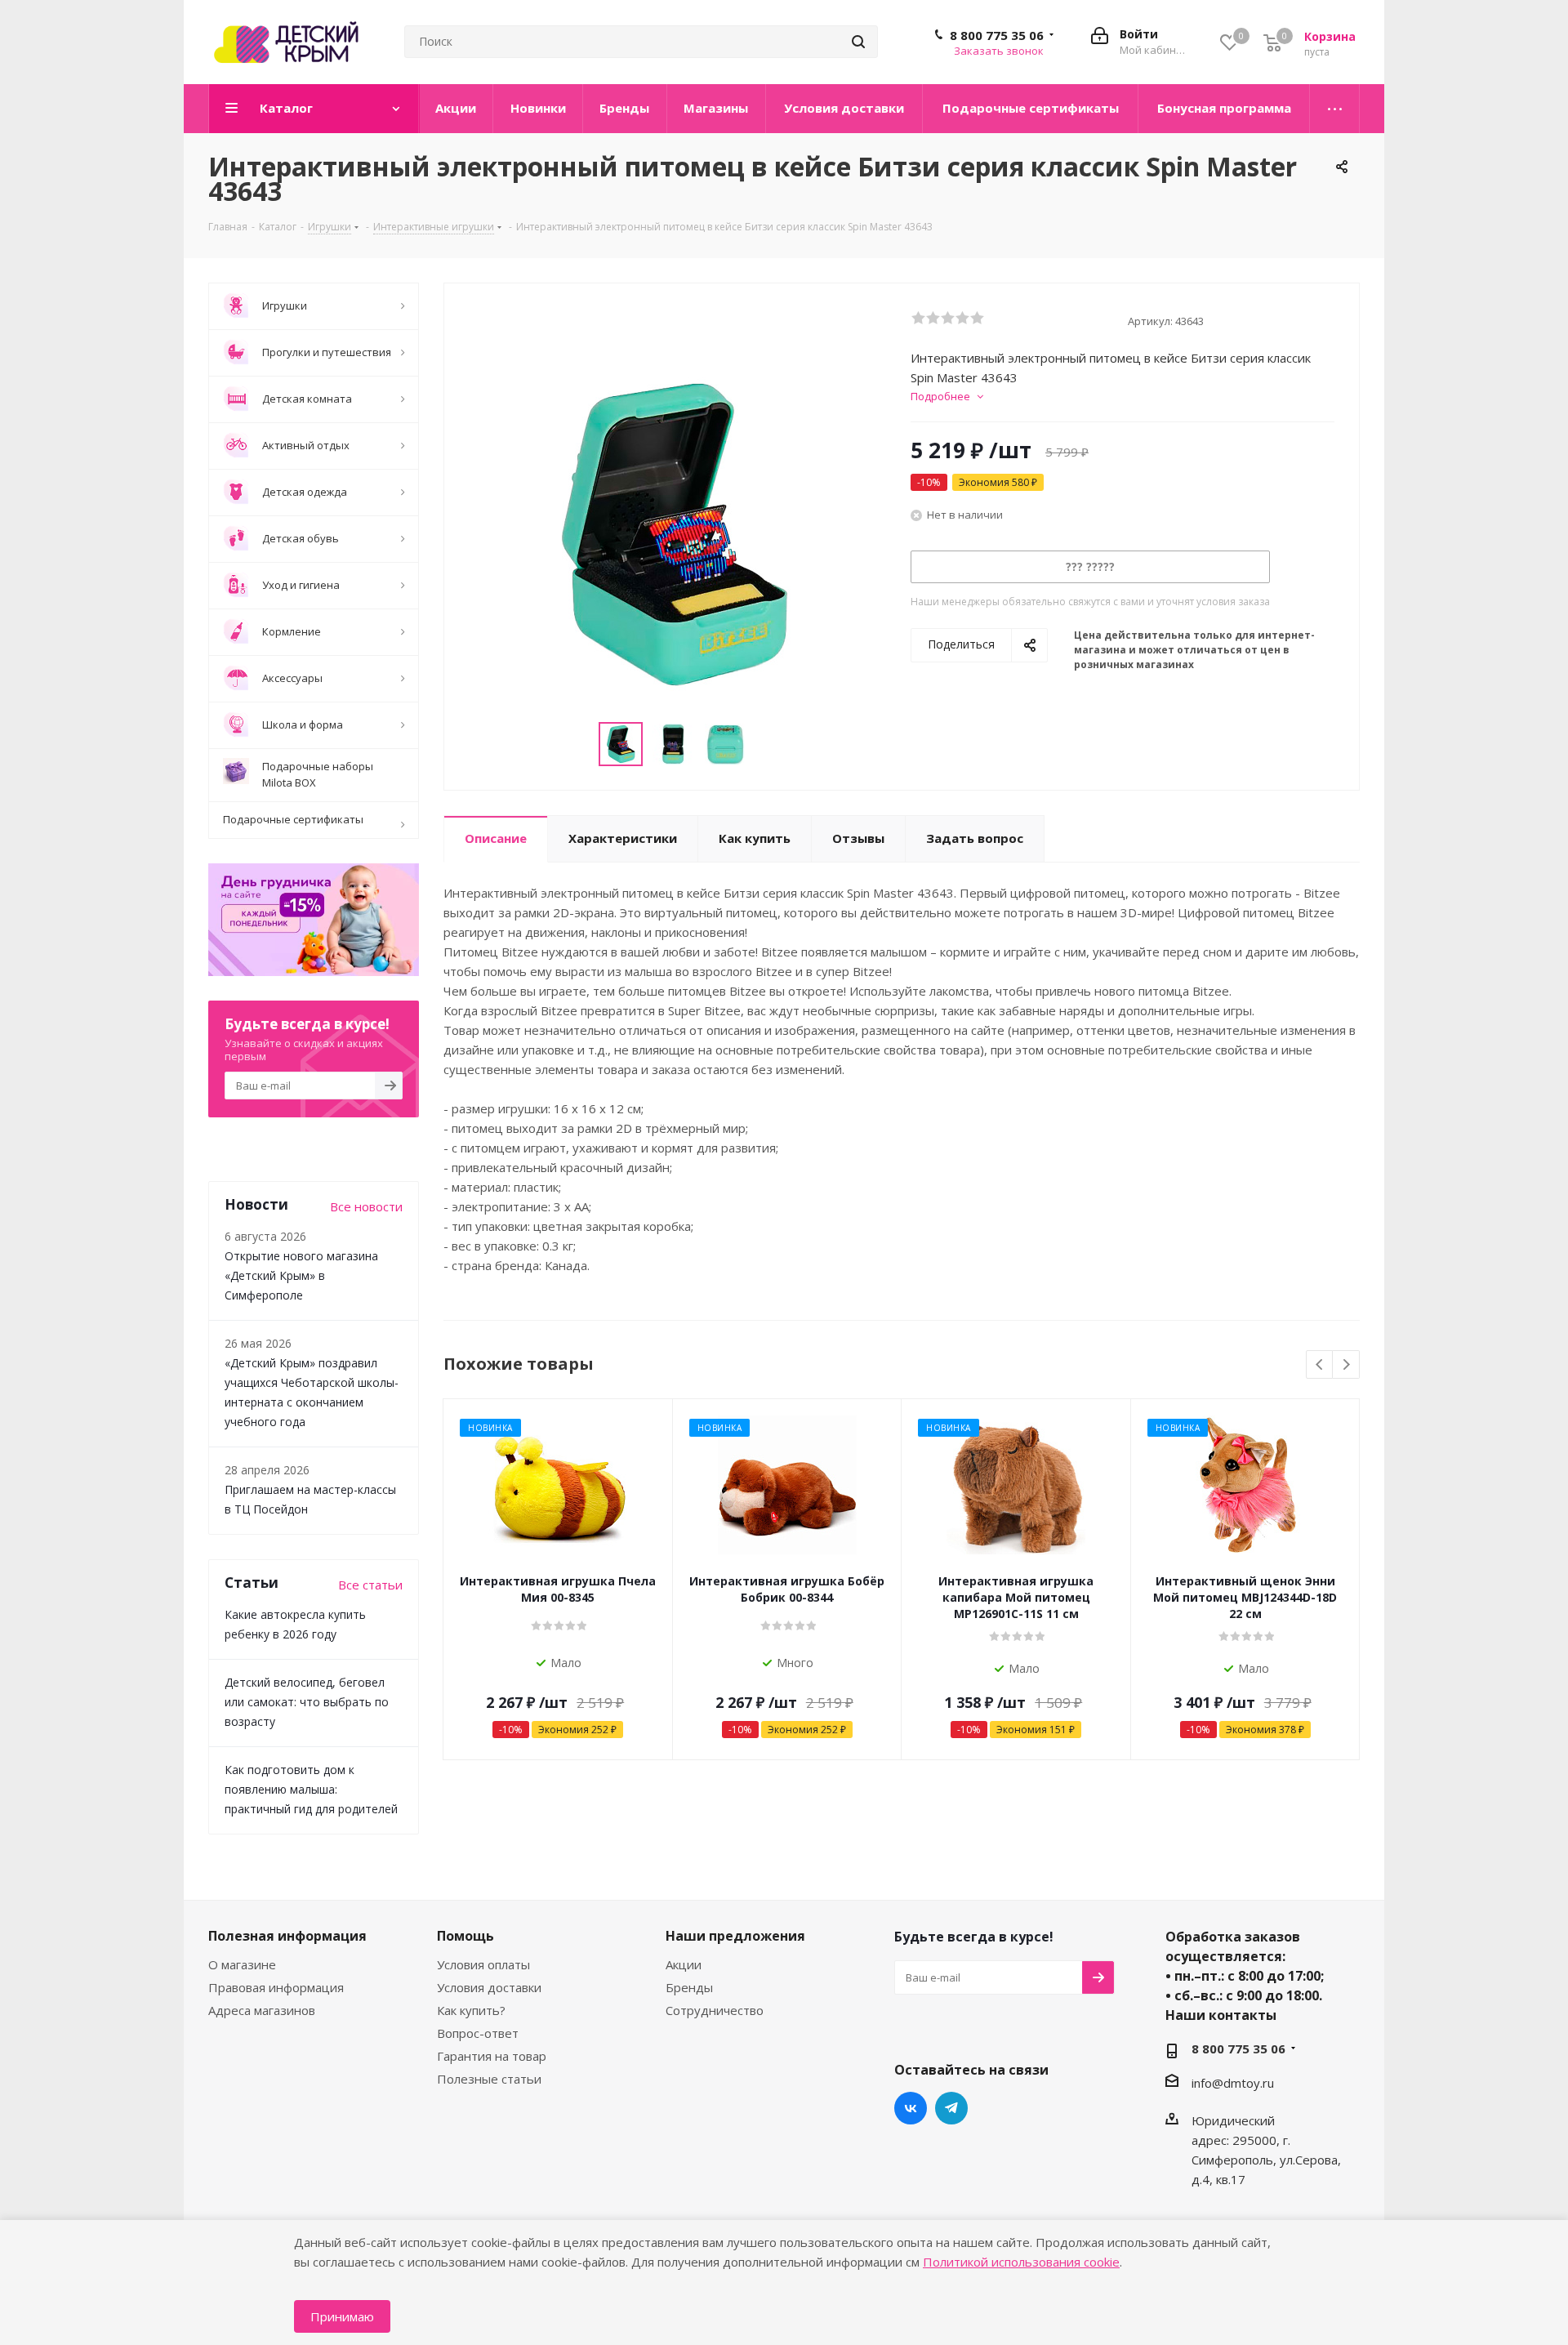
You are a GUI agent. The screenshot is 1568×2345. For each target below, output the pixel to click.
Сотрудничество (715, 2010)
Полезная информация (287, 1936)
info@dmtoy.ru (1233, 2083)
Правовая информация (276, 1987)
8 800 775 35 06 (997, 35)
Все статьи (370, 1585)
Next (1346, 1365)
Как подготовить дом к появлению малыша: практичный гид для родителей (311, 1789)
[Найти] (858, 42)
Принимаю (342, 2316)
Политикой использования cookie (1021, 2262)
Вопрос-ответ (478, 2033)
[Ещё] (1335, 109)
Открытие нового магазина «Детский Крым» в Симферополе (301, 1275)
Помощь (465, 1936)
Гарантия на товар (492, 2056)
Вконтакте (911, 2108)
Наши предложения (735, 1936)
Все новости (366, 1206)
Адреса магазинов (262, 2010)
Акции (684, 1964)
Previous (1320, 1365)
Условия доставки (489, 1987)
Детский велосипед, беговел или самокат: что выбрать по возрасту (307, 1702)
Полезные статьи (489, 2079)
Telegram (951, 2108)
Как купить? (471, 2010)
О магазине (242, 1964)
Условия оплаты (483, 1964)
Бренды (689, 1987)
